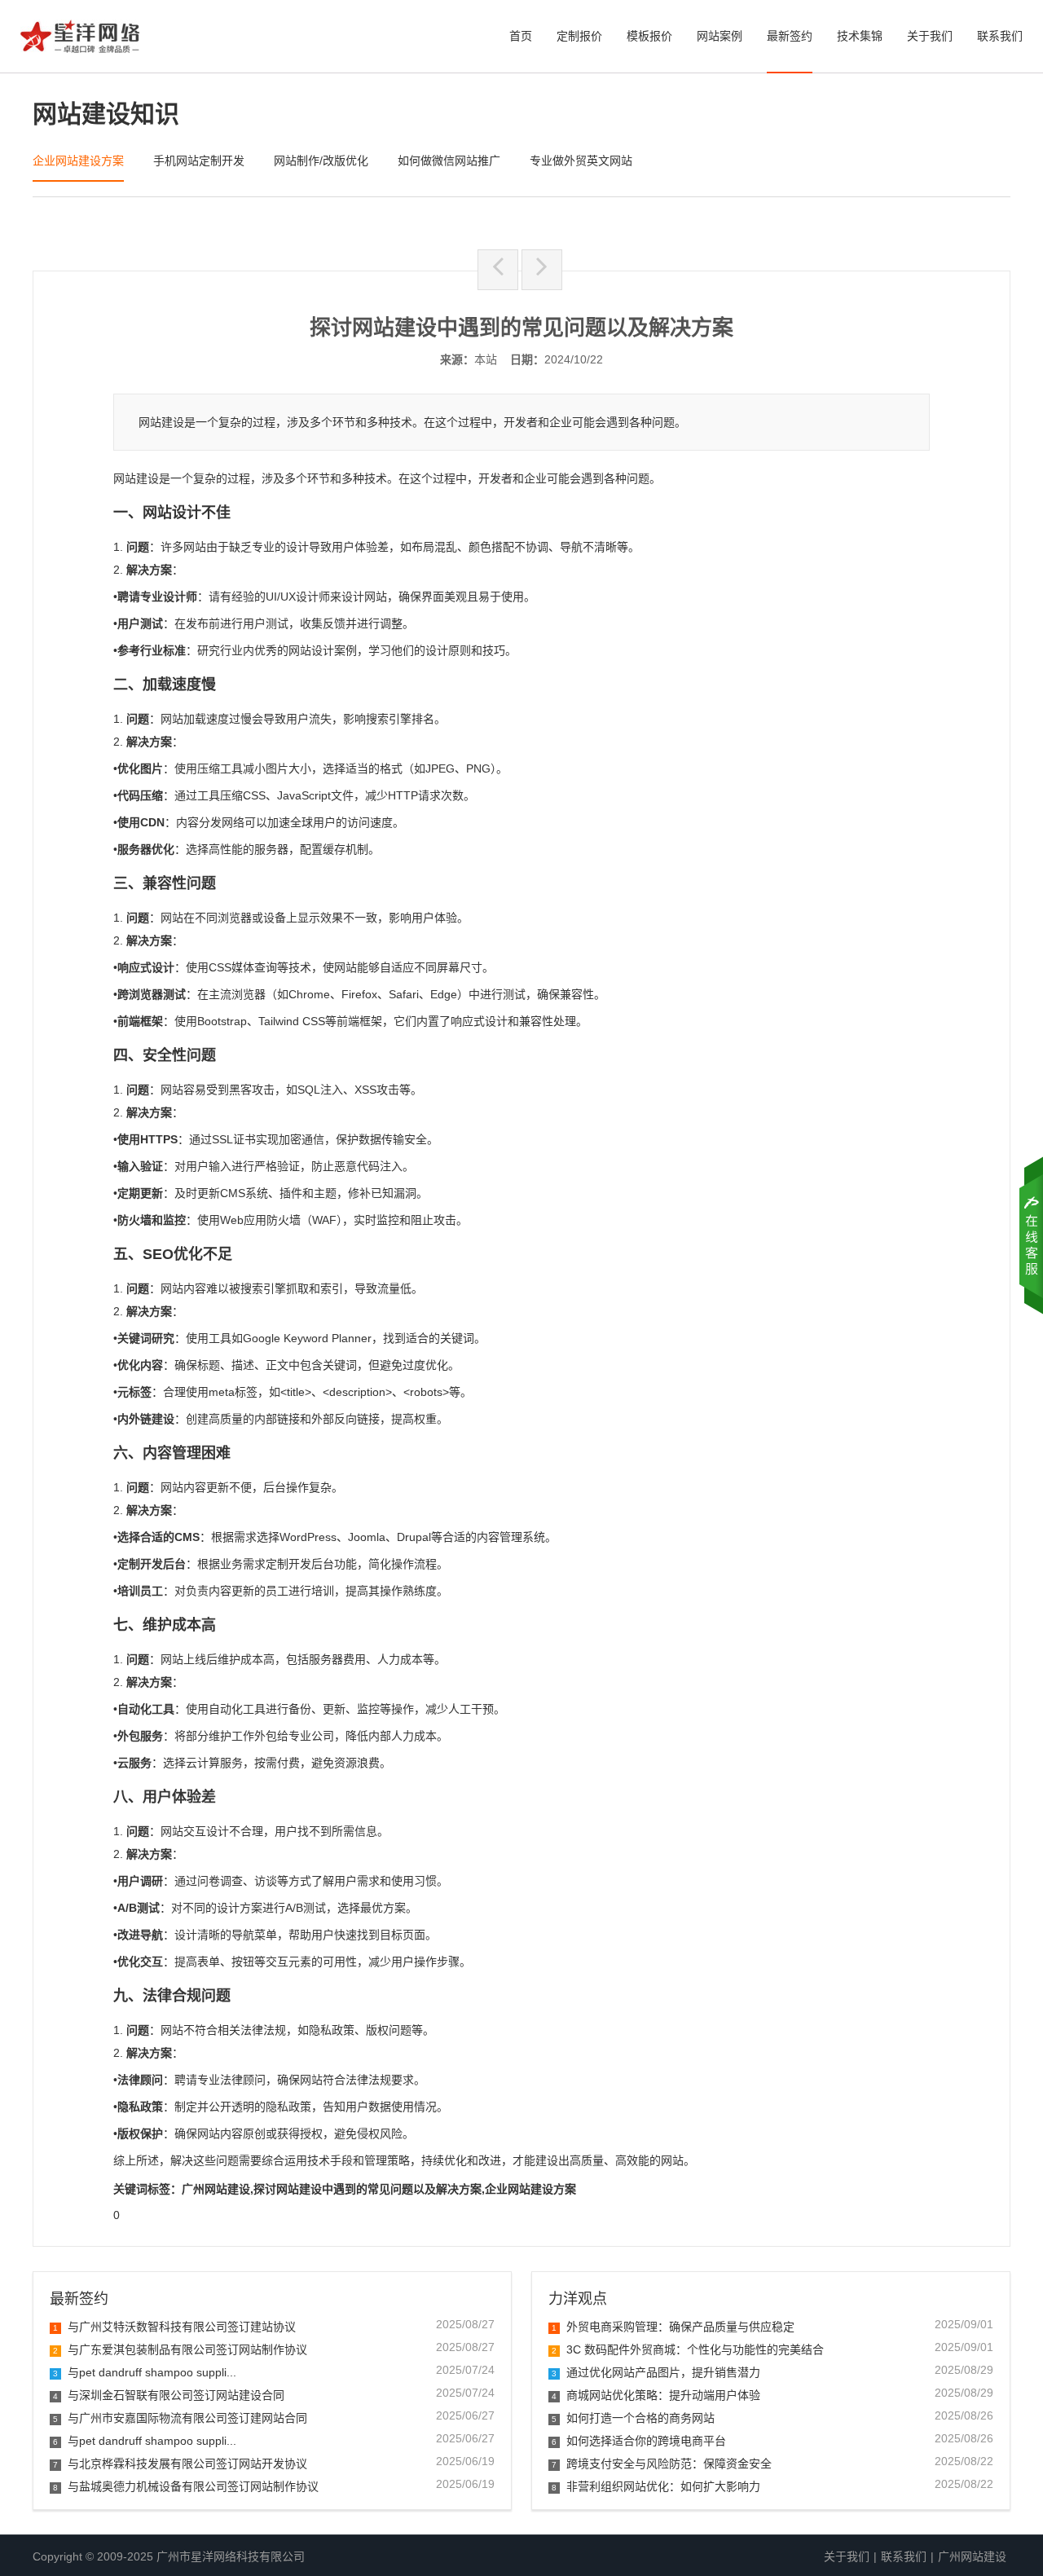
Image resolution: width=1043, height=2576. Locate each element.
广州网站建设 (972, 2556)
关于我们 (930, 36)
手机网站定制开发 (199, 161)
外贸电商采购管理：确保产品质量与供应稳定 (673, 2327)
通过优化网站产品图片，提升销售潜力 (656, 2372)
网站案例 (720, 36)
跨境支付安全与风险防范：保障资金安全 (662, 2464)
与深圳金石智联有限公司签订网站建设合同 (169, 2395)
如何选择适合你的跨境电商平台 (639, 2441)
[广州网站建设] (80, 41)
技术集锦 (860, 36)
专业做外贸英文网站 (581, 161)
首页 (521, 36)
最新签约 (790, 36)
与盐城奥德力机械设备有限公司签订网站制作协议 (186, 2486)
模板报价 (649, 36)
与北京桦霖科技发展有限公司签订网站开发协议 (180, 2464)
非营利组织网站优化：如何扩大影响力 (656, 2486)
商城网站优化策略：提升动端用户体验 (656, 2395)
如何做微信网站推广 (449, 161)
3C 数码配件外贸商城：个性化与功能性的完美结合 (688, 2349)
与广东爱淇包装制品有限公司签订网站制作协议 (180, 2349)
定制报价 (579, 36)
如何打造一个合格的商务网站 (633, 2418)
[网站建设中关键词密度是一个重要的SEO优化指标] (498, 270)
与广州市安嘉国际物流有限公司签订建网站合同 (180, 2418)
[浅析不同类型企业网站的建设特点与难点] (542, 270)
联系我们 (1000, 36)
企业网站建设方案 (78, 161)
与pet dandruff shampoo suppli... (145, 2372)
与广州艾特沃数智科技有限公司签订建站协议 (174, 2327)
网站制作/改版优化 (321, 161)
